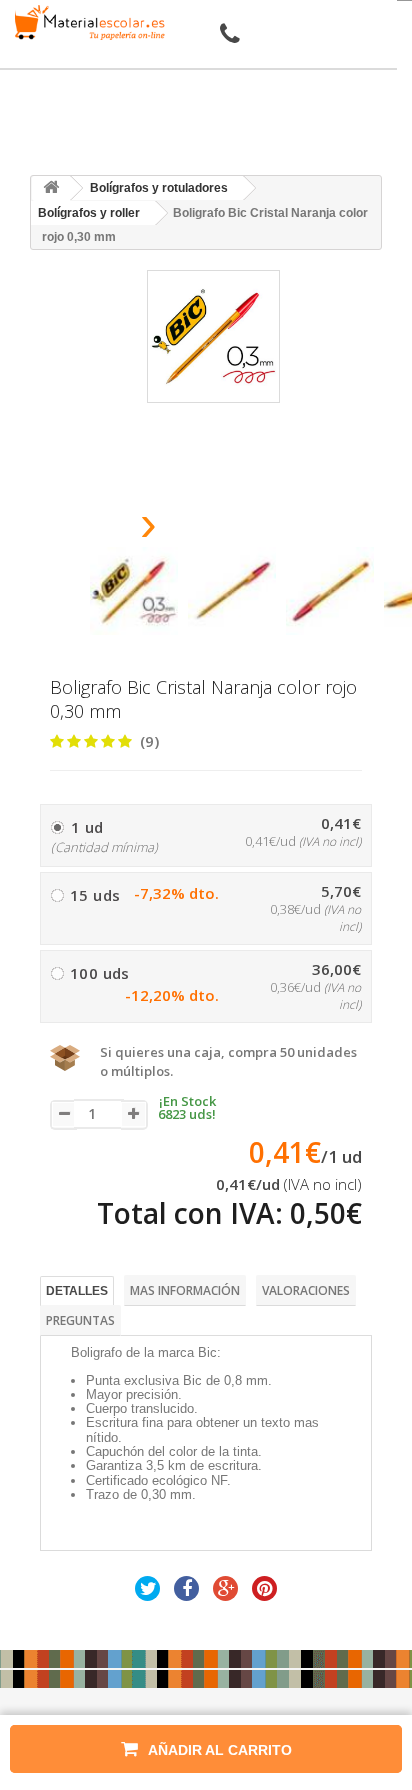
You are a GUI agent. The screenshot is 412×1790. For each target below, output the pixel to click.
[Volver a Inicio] (51, 188)
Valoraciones (306, 1290)
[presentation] (97, 529)
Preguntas (80, 1320)
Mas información (185, 1290)
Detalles (77, 1291)
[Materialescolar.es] (86, 22)
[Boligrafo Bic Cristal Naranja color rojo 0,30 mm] (134, 591)
